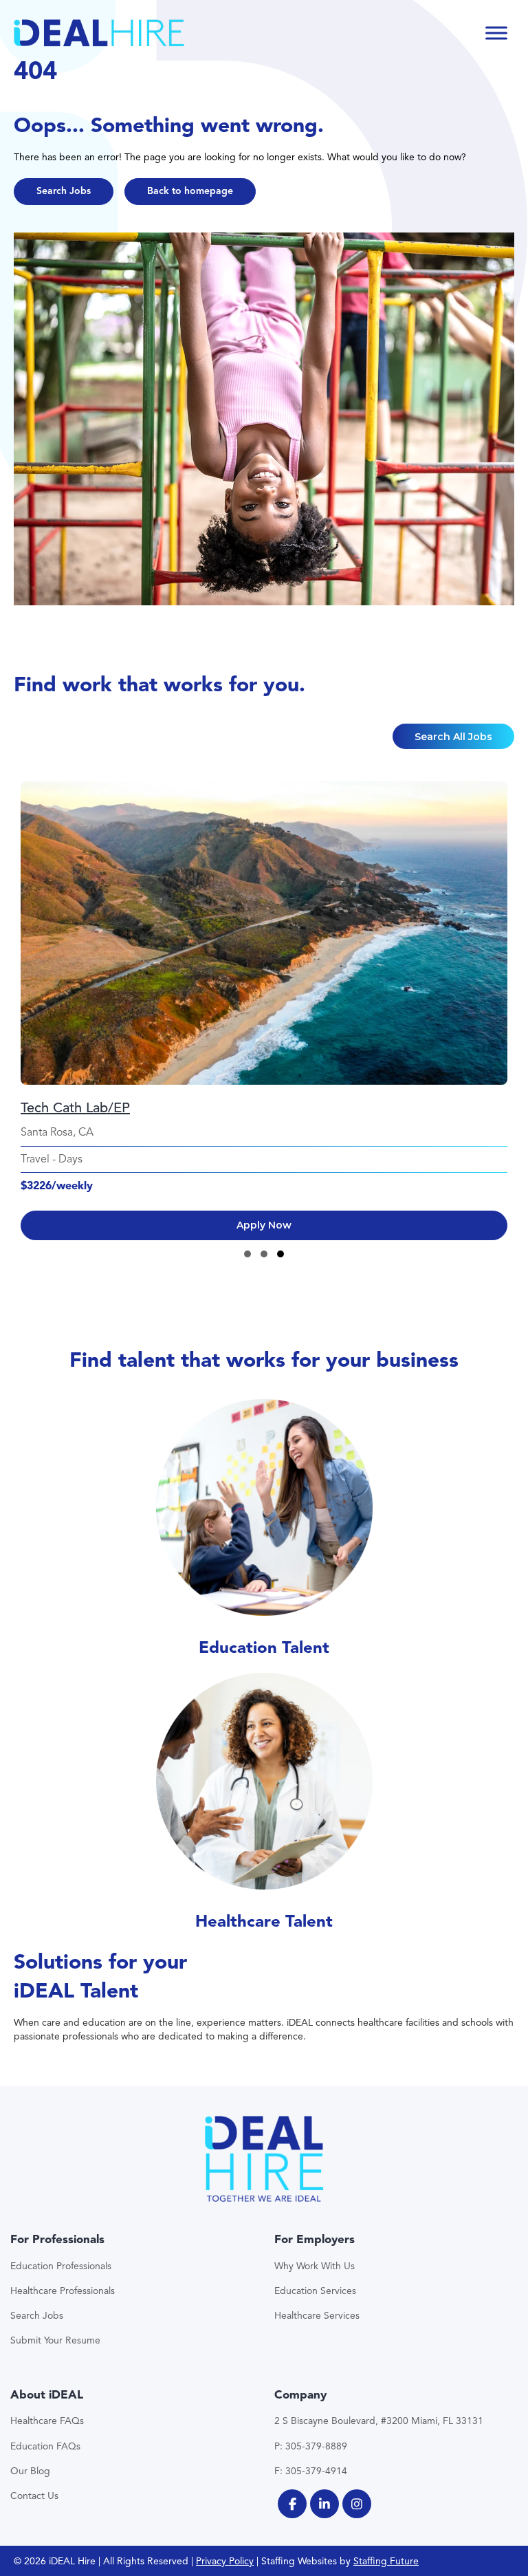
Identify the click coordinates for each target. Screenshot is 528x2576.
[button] (64, 192)
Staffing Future (386, 2561)
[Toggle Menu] (496, 33)
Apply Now (264, 1225)
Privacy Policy (225, 2561)
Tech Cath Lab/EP (75, 1108)
